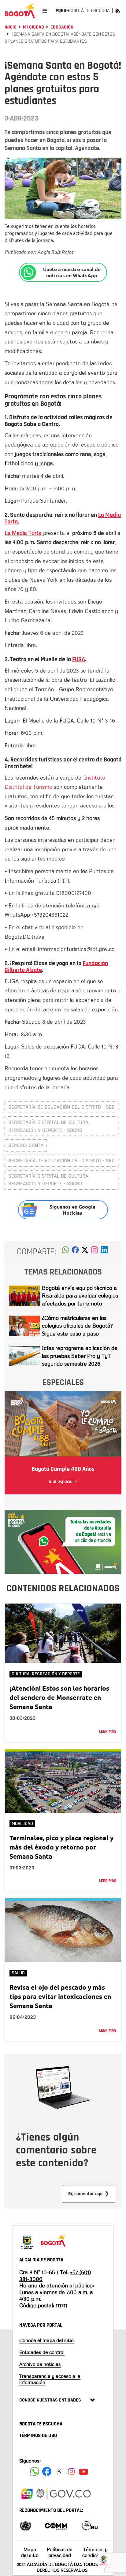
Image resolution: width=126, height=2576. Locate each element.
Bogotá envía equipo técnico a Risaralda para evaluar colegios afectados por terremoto (80, 1296)
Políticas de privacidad (60, 2552)
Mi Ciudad (33, 27)
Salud (18, 1973)
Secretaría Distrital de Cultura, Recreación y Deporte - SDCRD (49, 1126)
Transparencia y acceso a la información (50, 2379)
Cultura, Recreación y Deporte (46, 1674)
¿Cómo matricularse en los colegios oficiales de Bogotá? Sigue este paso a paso (77, 1326)
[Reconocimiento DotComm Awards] (56, 2525)
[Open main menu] (45, 11)
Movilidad (22, 1824)
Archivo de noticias (40, 2364)
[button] (66, 1252)
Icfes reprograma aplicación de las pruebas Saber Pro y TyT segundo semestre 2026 (80, 1356)
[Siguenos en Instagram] (71, 2471)
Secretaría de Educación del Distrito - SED (61, 1107)
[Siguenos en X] (59, 2471)
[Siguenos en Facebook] (35, 2471)
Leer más (108, 1731)
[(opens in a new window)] (94, 1252)
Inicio (11, 27)
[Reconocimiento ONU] (25, 2525)
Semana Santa (26, 1145)
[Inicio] (20, 11)
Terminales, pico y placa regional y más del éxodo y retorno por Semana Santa (61, 1847)
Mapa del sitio (30, 2552)
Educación (62, 27)
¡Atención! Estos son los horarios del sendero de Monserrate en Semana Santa (59, 1697)
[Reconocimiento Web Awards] (90, 2525)
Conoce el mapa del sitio (46, 2340)
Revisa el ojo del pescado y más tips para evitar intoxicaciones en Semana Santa (60, 1996)
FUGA (79, 659)
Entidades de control (42, 2352)
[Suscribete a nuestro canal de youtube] (83, 2471)
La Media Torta (24, 533)
